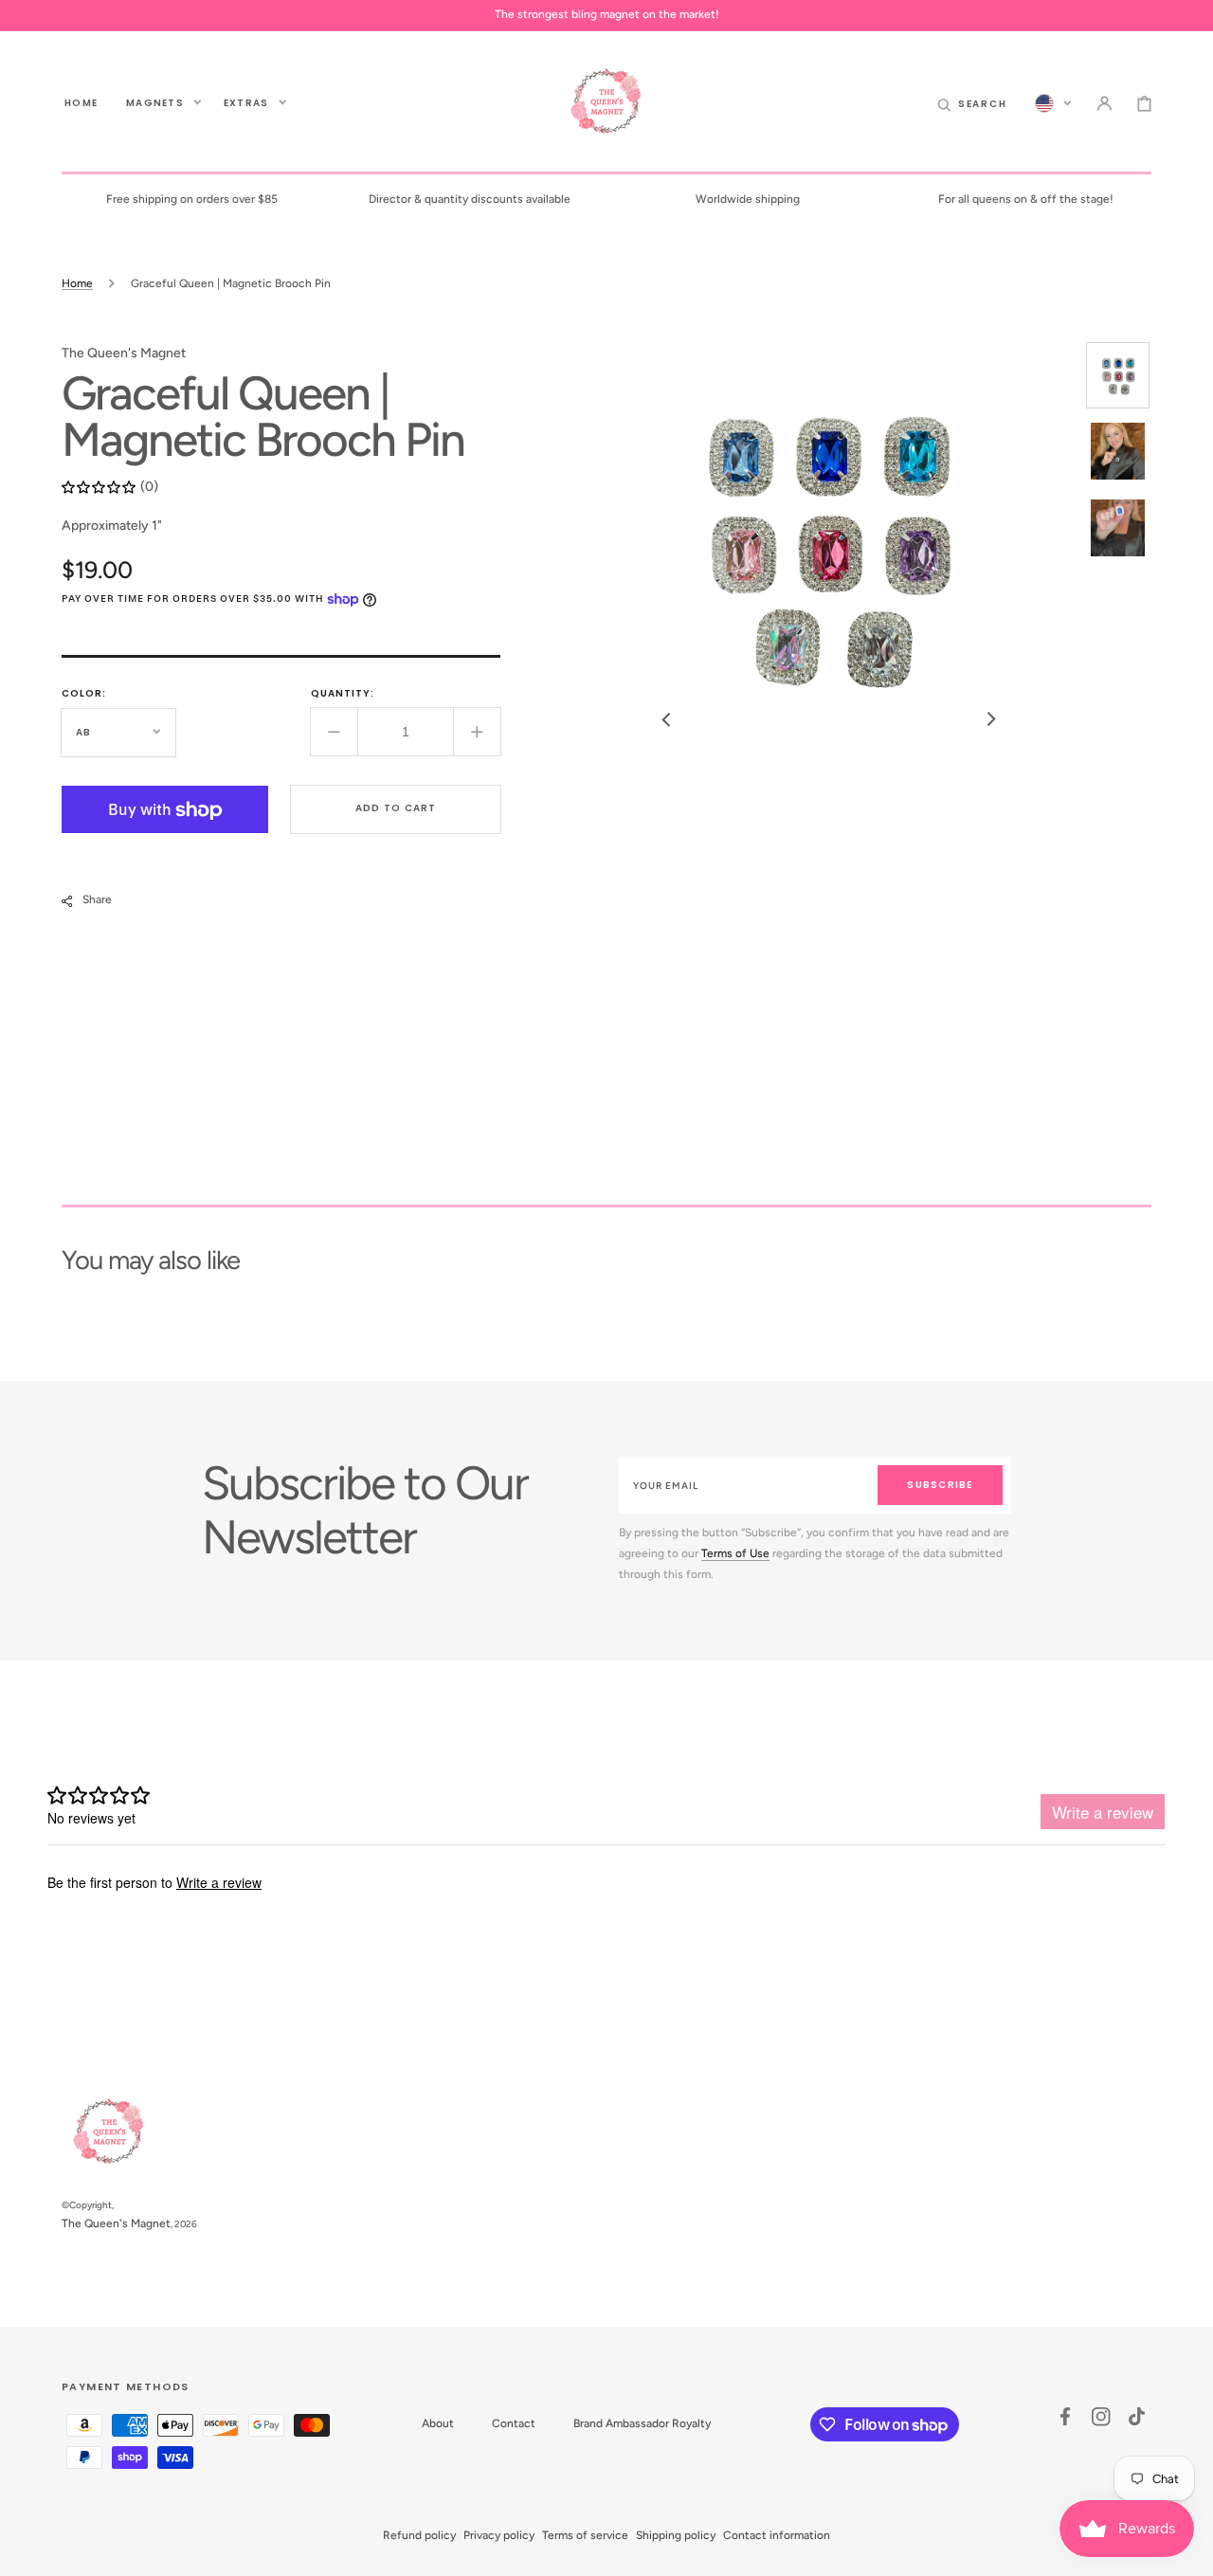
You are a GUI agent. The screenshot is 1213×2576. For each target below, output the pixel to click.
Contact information (777, 2535)
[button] (972, 102)
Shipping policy (676, 2535)
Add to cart (396, 809)
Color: (84, 694)
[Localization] (1053, 102)
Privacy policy (499, 2535)
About (438, 2423)
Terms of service (585, 2535)
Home (77, 283)
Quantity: (343, 694)
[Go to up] (1188, 2551)
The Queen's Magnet (116, 2223)
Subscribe (940, 1485)
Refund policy (419, 2535)
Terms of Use (735, 1553)
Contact (514, 2423)
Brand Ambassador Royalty (642, 2423)
